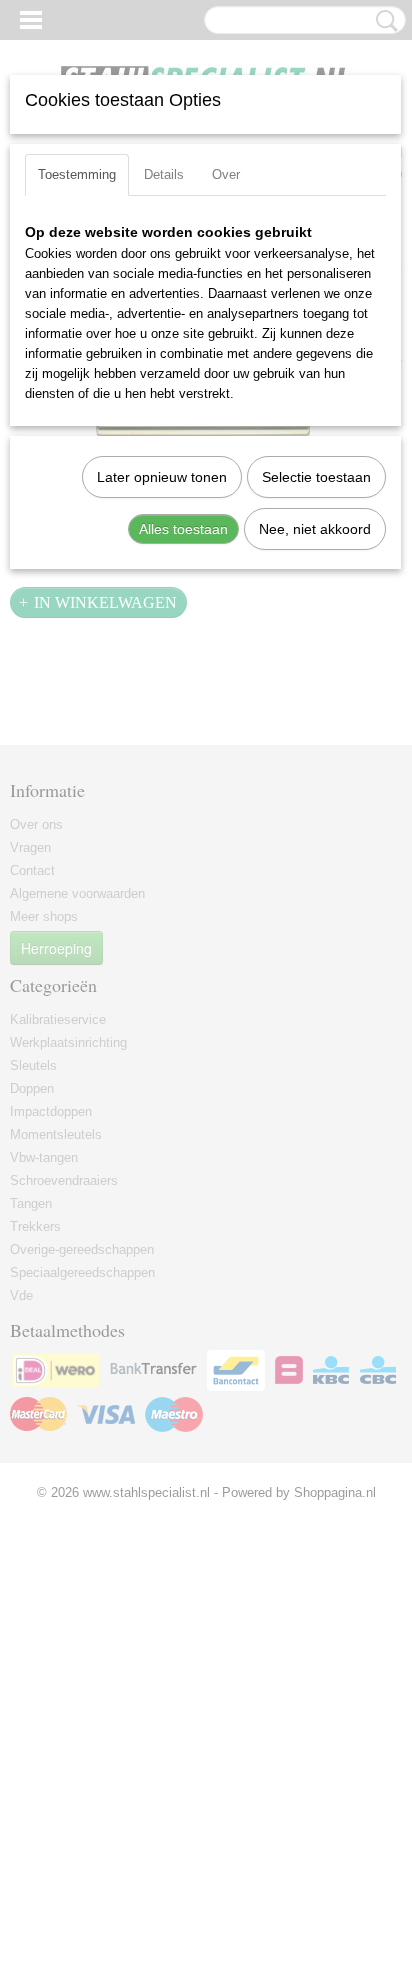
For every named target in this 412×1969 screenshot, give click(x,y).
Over (226, 174)
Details (164, 174)
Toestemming (77, 174)
